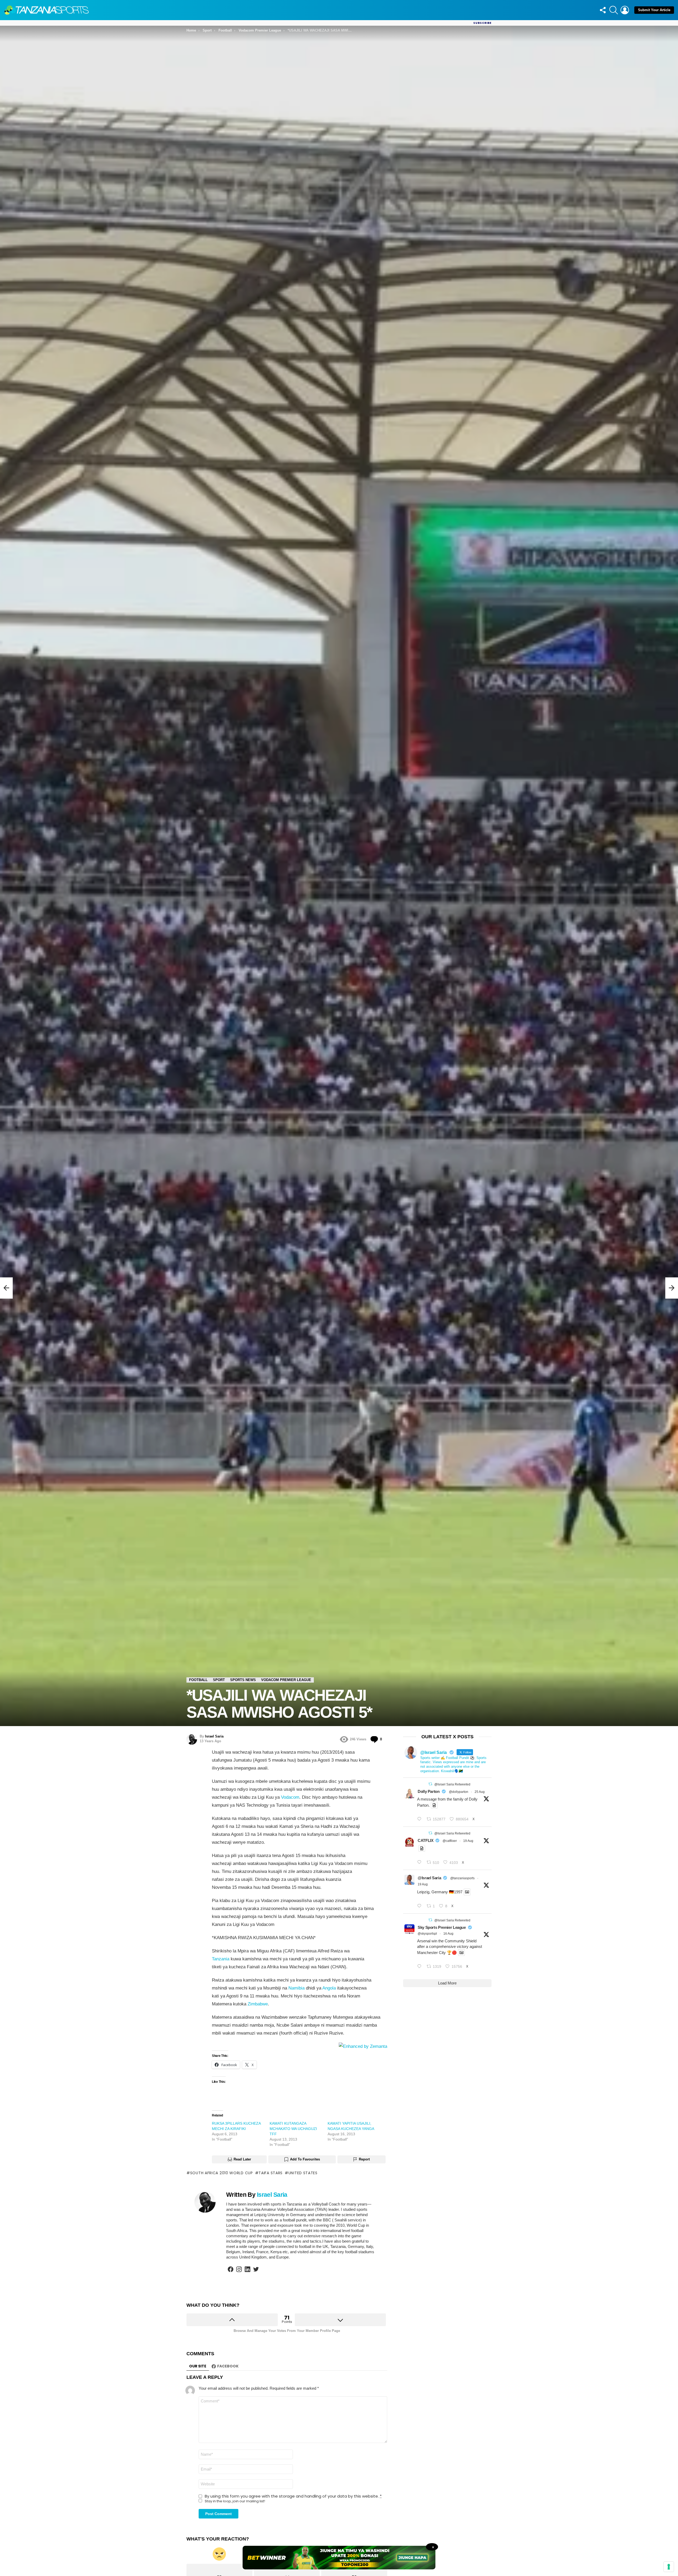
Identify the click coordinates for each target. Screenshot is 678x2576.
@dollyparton (459, 1792)
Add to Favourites (305, 2159)
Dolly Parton (429, 1791)
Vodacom (290, 1797)
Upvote (232, 2320)
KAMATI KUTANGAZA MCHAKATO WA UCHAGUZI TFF (293, 2129)
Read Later (242, 2159)
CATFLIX (425, 1840)
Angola (329, 1988)
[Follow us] (603, 10)
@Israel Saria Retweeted (452, 1784)
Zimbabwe (258, 2004)
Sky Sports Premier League (442, 1927)
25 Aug (480, 1792)
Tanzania (221, 1959)
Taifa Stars (271, 2173)
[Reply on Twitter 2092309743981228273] (421, 1819)
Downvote (340, 2320)
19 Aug (468, 1841)
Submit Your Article (654, 10)
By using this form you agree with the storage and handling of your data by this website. (293, 2496)
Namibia (296, 1988)
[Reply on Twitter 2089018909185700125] (421, 1967)
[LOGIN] (625, 10)
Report (364, 2159)
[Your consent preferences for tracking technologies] (669, 2567)
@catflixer (450, 1841)
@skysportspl (427, 1934)
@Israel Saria (429, 1878)
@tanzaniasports (462, 1878)
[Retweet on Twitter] (430, 1784)
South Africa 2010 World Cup (222, 2173)
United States (303, 2173)
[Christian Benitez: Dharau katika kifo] (6, 1288)
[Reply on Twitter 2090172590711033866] (421, 1906)
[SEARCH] (614, 10)
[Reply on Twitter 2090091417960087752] (421, 1862)
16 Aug (448, 1934)
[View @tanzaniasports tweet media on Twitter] (434, 1805)
